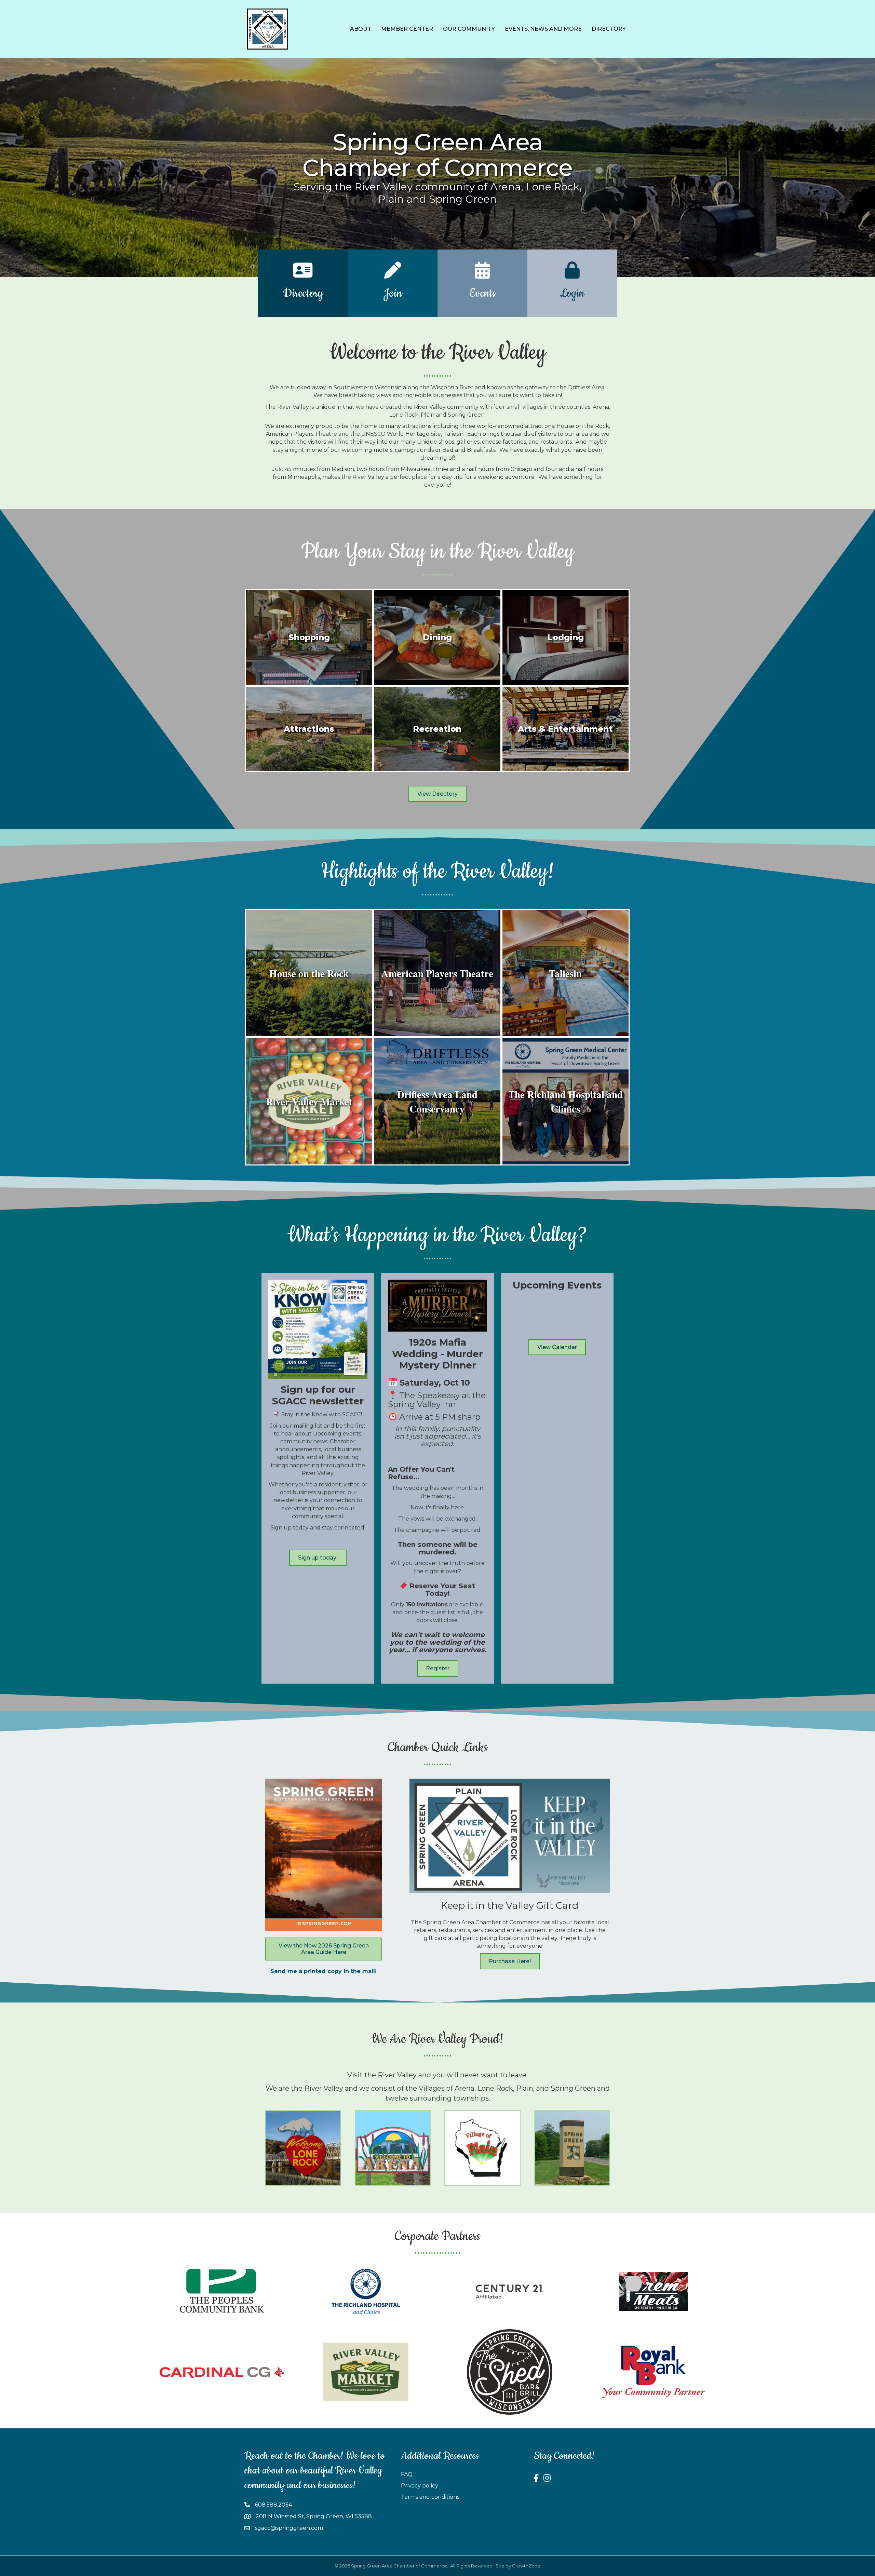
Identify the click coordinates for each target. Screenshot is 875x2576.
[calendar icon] (482, 275)
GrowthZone (526, 2566)
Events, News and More (543, 29)
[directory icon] (303, 275)
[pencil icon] (393, 275)
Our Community (469, 29)
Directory (609, 29)
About (361, 29)
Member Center (407, 29)
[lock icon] (572, 275)
